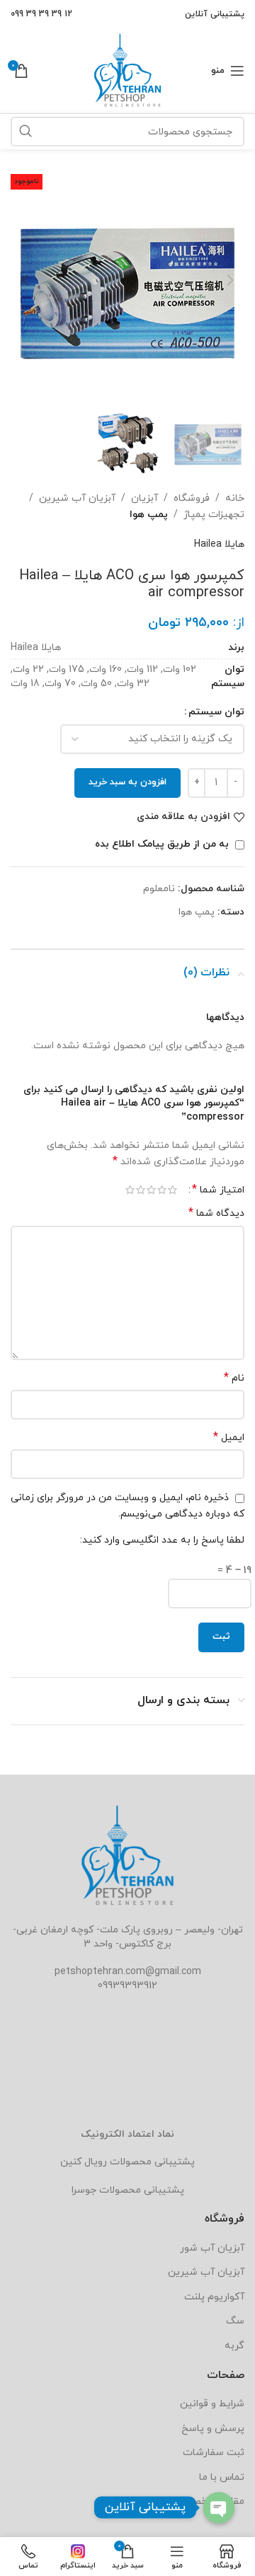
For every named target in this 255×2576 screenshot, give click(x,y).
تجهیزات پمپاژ (214, 515)
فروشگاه (192, 498)
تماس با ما (222, 2477)
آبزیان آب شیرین (77, 498)
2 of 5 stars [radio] (162, 1190)
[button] (230, 280)
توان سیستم (216, 712)
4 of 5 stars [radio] (141, 1190)
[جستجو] (25, 132)
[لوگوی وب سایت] (127, 70)
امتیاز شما (218, 1190)
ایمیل (229, 1438)
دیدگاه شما (216, 1213)
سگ (235, 2321)
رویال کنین (84, 2162)
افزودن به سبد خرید (127, 782)
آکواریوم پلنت (214, 2297)
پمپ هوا (149, 515)
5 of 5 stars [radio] (130, 1190)
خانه (235, 498)
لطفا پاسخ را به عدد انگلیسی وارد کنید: (162, 1540)
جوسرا (84, 2190)
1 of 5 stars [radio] (172, 1190)
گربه (234, 2346)
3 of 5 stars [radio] (151, 1190)
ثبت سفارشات (214, 2453)
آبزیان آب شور (212, 2248)
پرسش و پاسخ (213, 2429)
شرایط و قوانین (212, 2404)
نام (234, 1378)
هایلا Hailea (219, 544)
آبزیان (144, 498)
